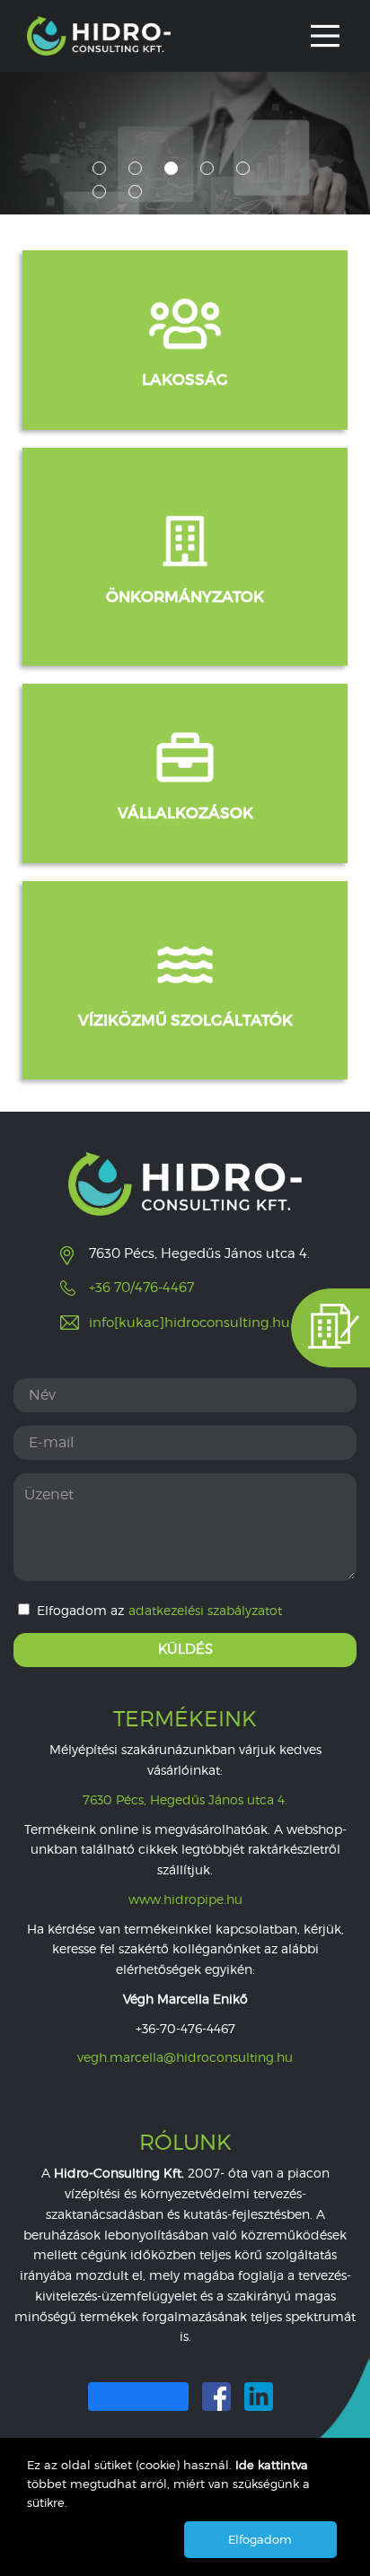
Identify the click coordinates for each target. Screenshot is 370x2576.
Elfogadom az (159, 1610)
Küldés (185, 1649)
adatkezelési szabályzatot (205, 1611)
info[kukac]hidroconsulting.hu (189, 1323)
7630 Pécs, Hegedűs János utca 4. (185, 1799)
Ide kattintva (272, 2465)
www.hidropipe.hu (185, 1899)
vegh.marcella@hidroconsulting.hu (185, 2057)
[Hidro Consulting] (99, 36)
